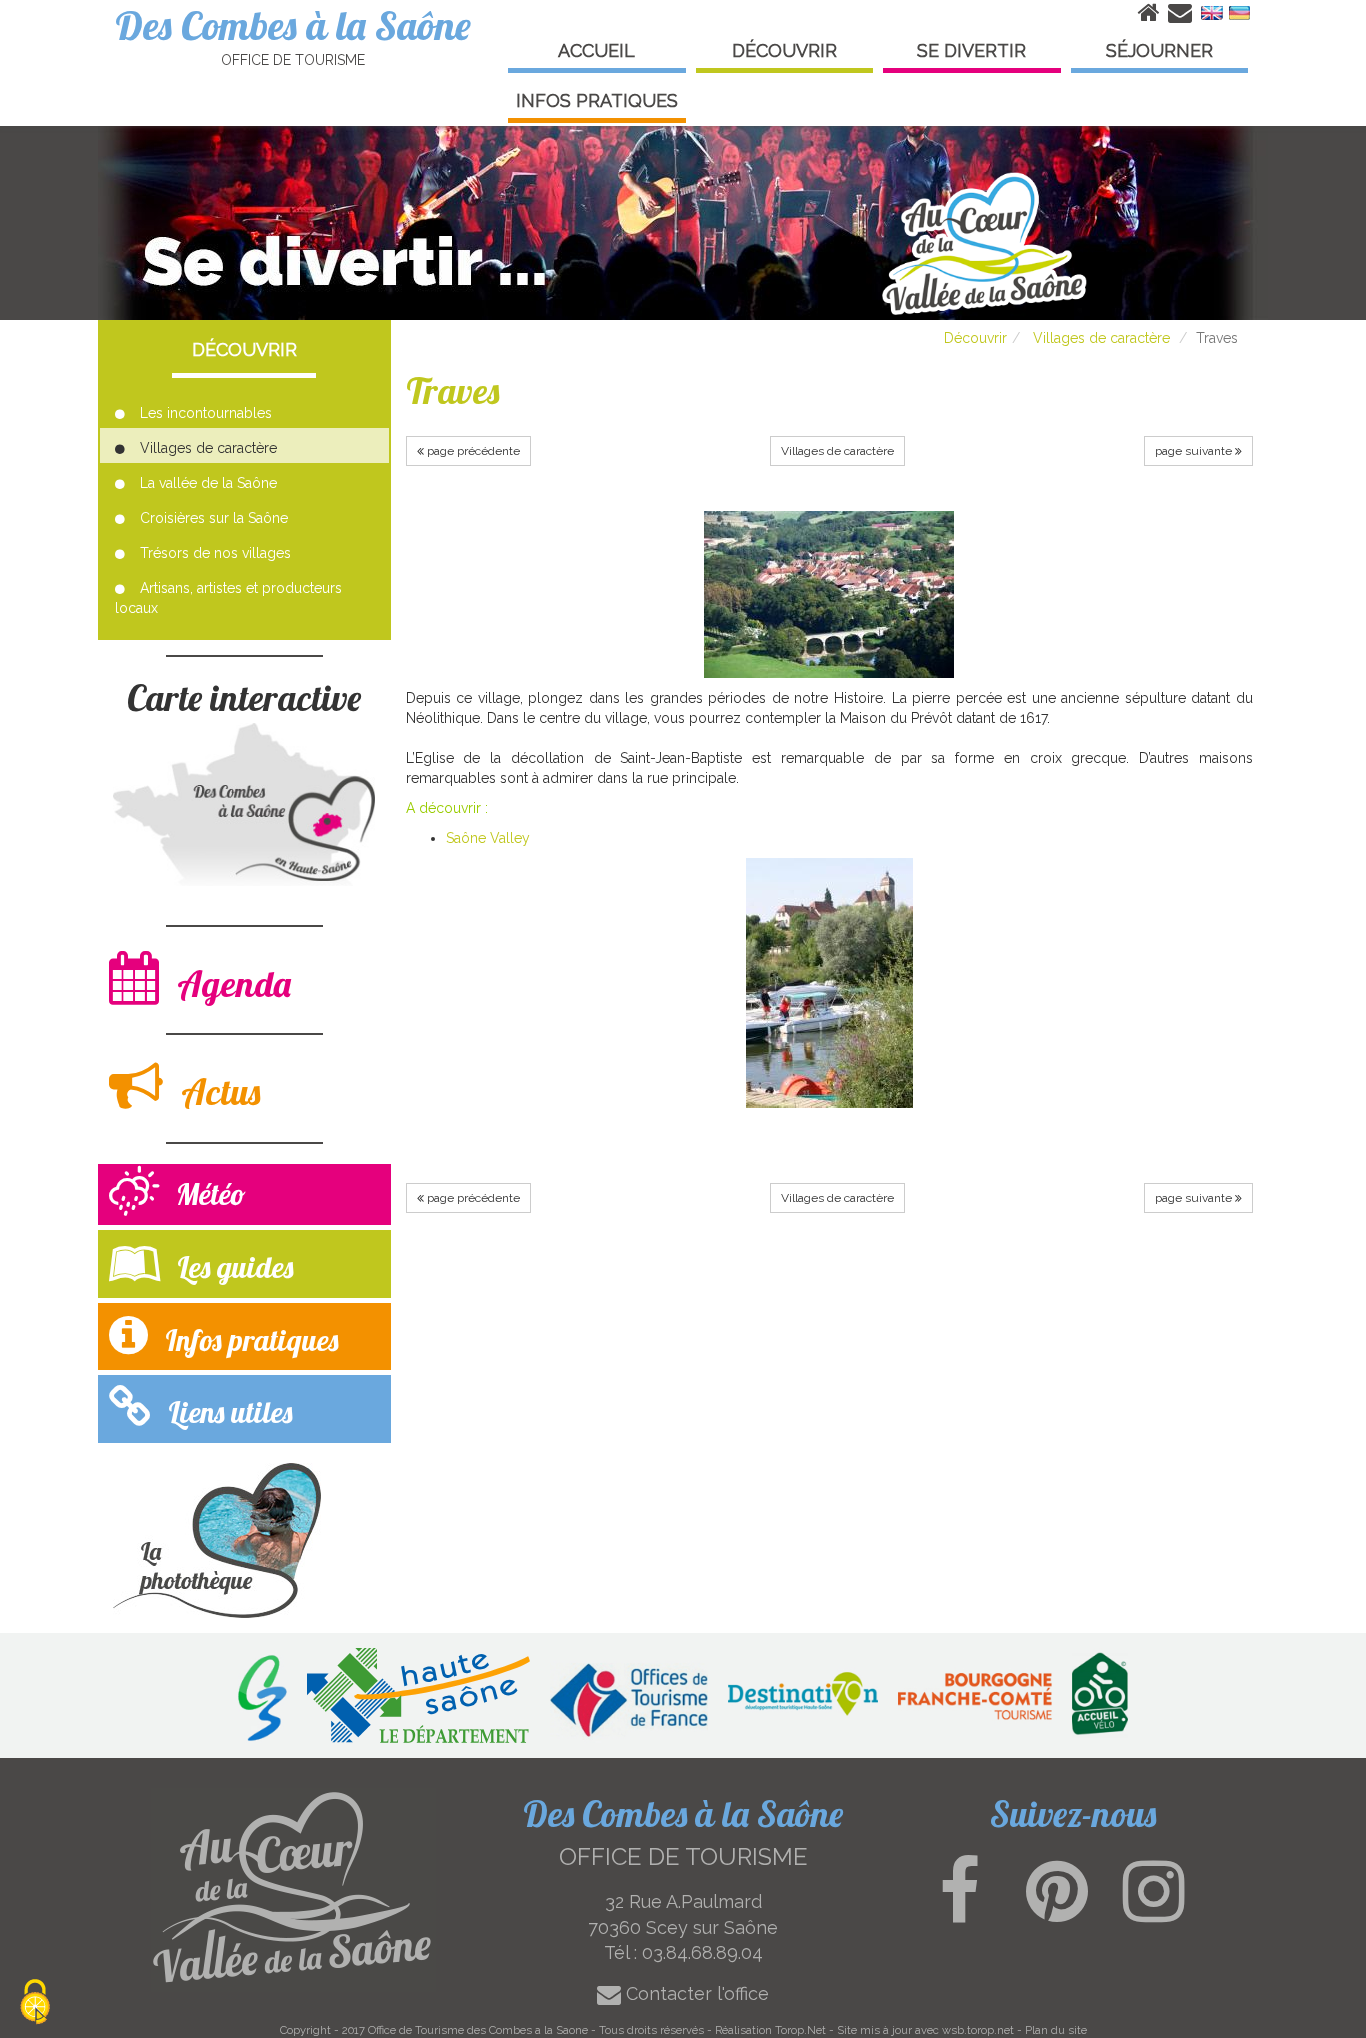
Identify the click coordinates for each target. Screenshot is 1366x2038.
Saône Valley (488, 838)
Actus (216, 1091)
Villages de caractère (1101, 338)
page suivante (1195, 451)
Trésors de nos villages (215, 553)
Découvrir (975, 338)
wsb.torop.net (978, 2030)
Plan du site (1056, 2030)
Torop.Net (800, 2030)
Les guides (231, 1267)
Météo (207, 1194)
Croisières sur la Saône (214, 518)
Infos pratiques (248, 1340)
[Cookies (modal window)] (35, 2003)
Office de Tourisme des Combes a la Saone (478, 2030)
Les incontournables (206, 413)
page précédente (472, 451)
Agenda (230, 983)
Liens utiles (226, 1412)
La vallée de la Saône (208, 483)
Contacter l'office (695, 1993)
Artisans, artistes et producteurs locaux (228, 598)
